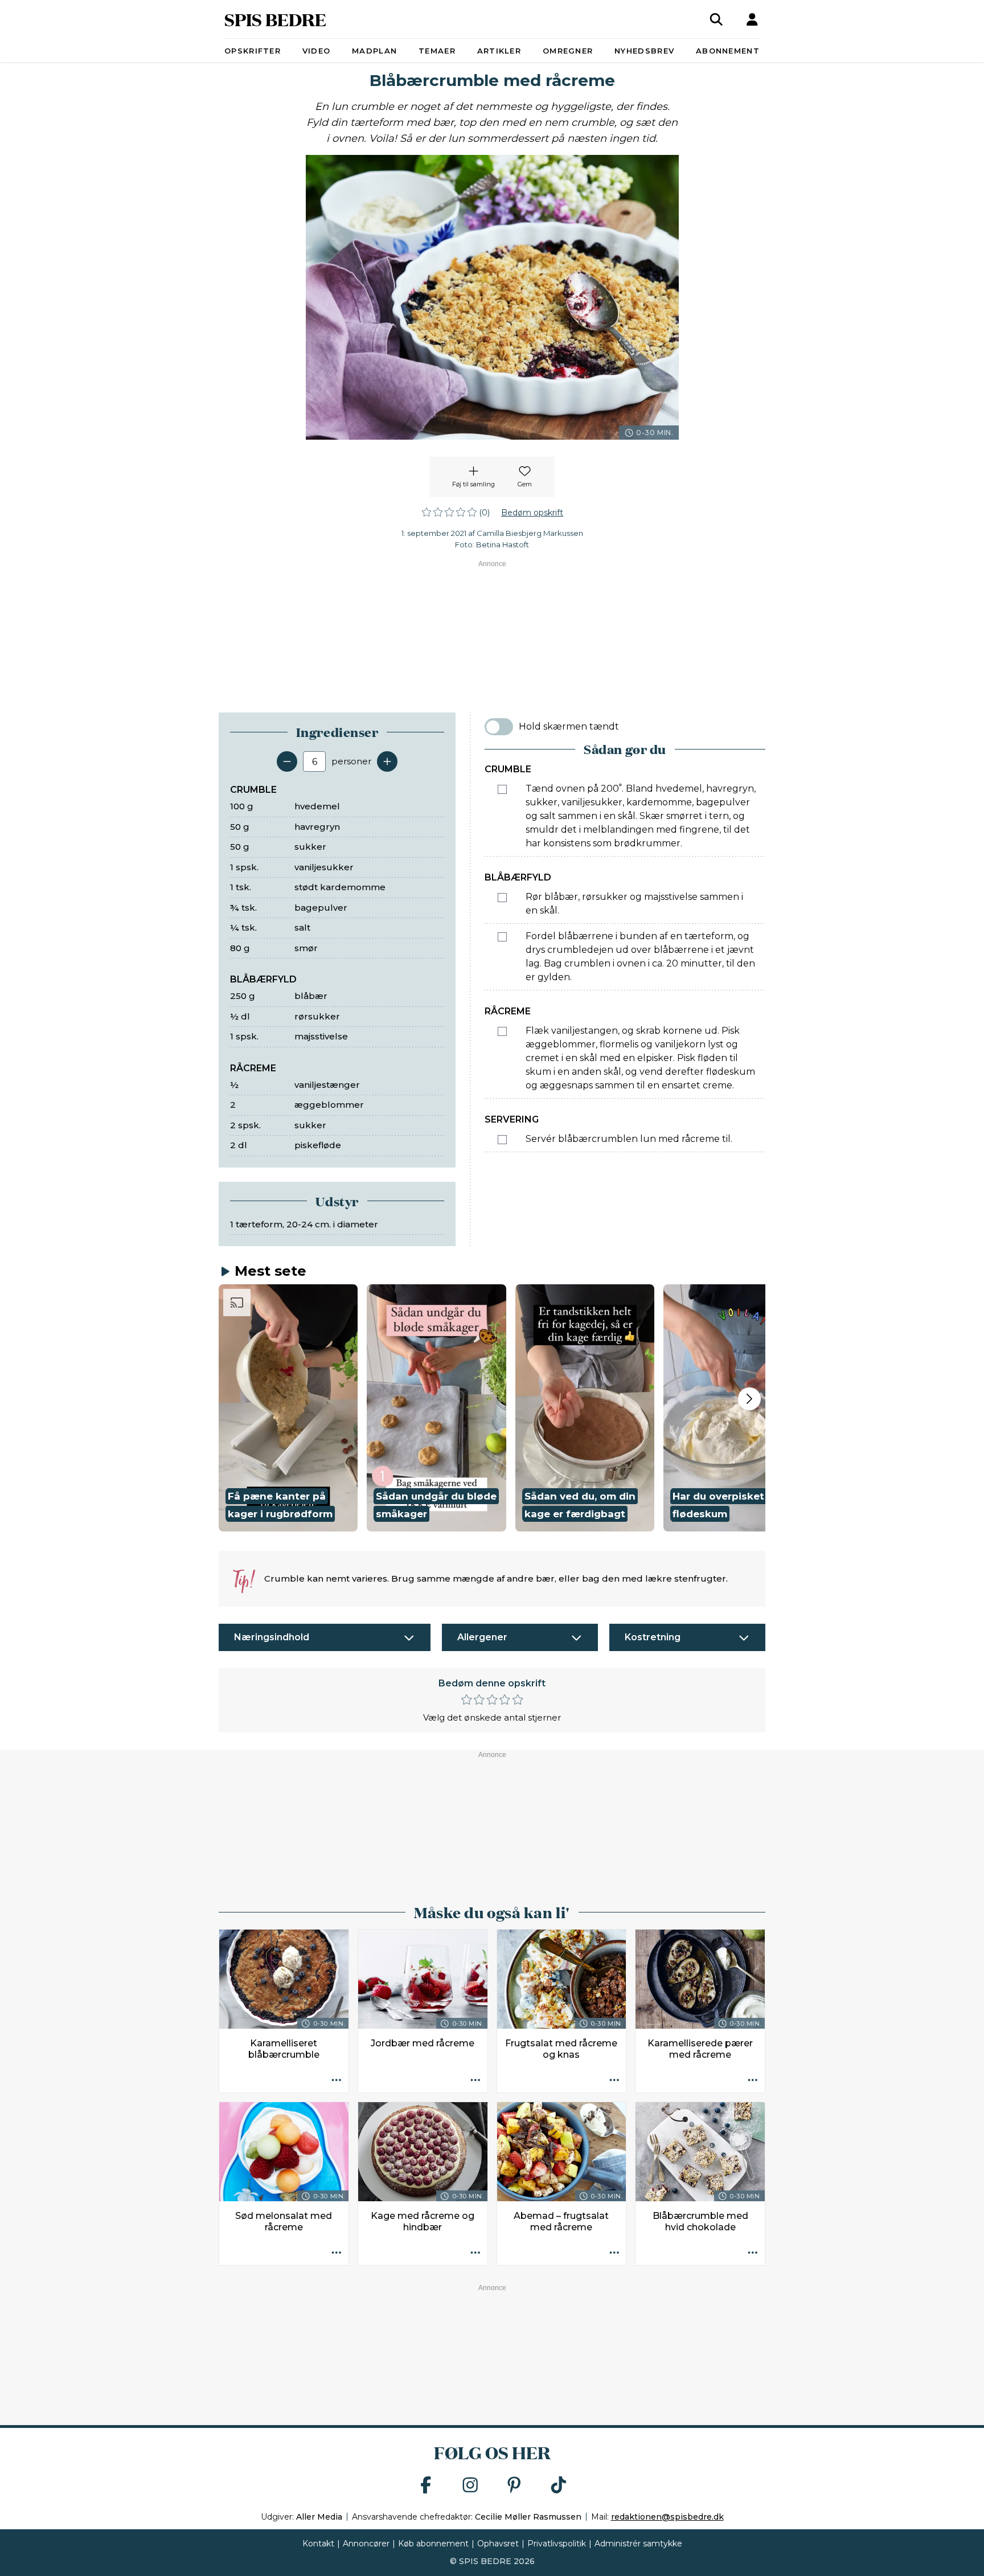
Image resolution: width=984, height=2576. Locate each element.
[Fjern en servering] (287, 761)
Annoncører (366, 2544)
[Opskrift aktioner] (337, 2081)
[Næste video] (749, 1399)
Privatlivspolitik (557, 2544)
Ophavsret (498, 2544)
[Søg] (716, 19)
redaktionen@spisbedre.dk (667, 2517)
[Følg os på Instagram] (470, 2486)
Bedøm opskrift (532, 513)
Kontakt (318, 2544)
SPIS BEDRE (275, 19)
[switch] (499, 727)
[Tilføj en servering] (387, 761)
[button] (288, 1408)
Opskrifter (253, 51)
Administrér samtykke (638, 2544)
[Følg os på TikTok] (559, 2486)
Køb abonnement (433, 2544)
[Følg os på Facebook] (426, 2486)
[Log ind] (752, 19)
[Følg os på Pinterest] (514, 2486)
